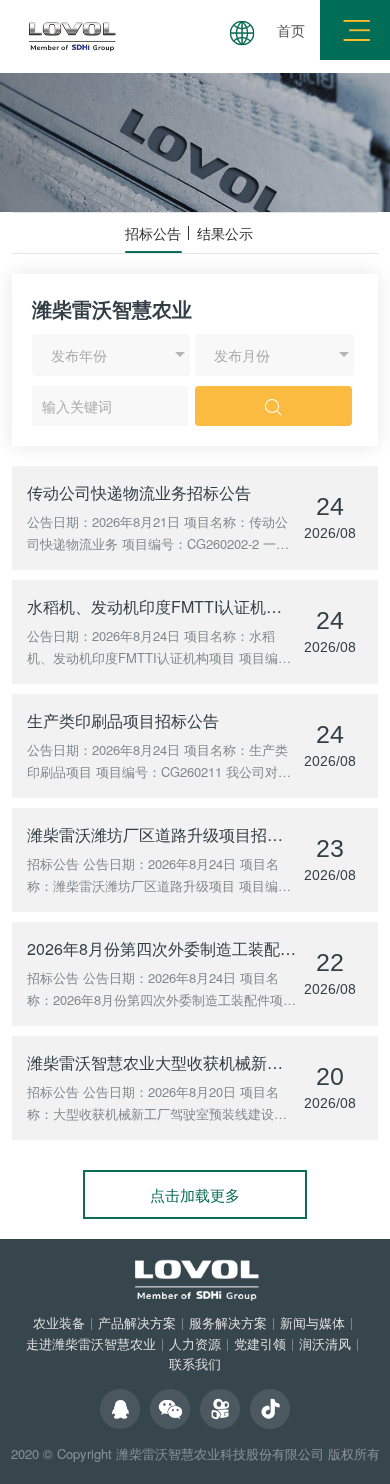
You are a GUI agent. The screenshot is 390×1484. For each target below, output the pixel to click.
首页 (291, 30)
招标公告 (153, 233)
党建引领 (260, 1343)
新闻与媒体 (312, 1322)
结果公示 (225, 233)
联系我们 (195, 1363)
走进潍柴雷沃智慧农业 (91, 1343)
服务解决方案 (228, 1322)
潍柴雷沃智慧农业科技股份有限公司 (220, 1453)
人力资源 (195, 1343)
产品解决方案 (137, 1322)
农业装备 (59, 1322)
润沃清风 (325, 1343)
